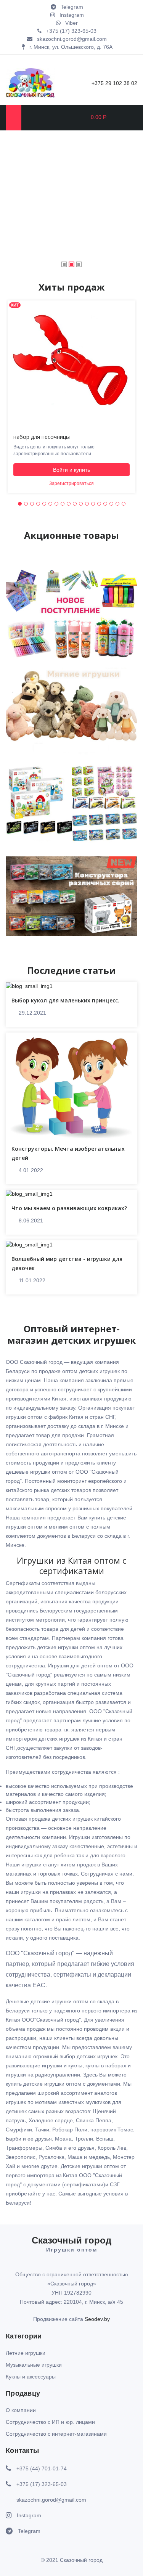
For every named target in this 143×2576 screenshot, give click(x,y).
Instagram (29, 2515)
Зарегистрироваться (71, 483)
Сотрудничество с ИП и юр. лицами (50, 2422)
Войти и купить (71, 470)
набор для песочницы (42, 437)
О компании (21, 2410)
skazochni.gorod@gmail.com (51, 2500)
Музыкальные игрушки (34, 2365)
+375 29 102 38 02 (114, 83)
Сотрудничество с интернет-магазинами (56, 2434)
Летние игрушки (26, 2353)
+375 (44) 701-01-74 (42, 2468)
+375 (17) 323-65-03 (42, 2484)
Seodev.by (97, 2319)
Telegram (29, 2531)
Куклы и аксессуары (31, 2377)
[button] (20, 504)
